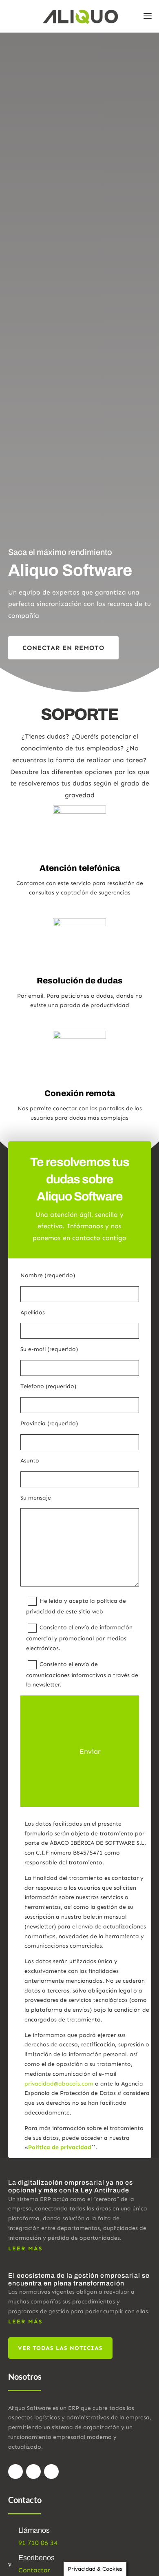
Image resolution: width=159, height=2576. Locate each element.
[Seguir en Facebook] (15, 2472)
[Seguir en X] (33, 2472)
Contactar (34, 2570)
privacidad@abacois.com (59, 2084)
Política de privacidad (60, 2147)
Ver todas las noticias (60, 2348)
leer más (25, 2249)
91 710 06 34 (38, 2543)
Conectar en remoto (63, 648)
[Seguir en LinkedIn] (51, 2472)
